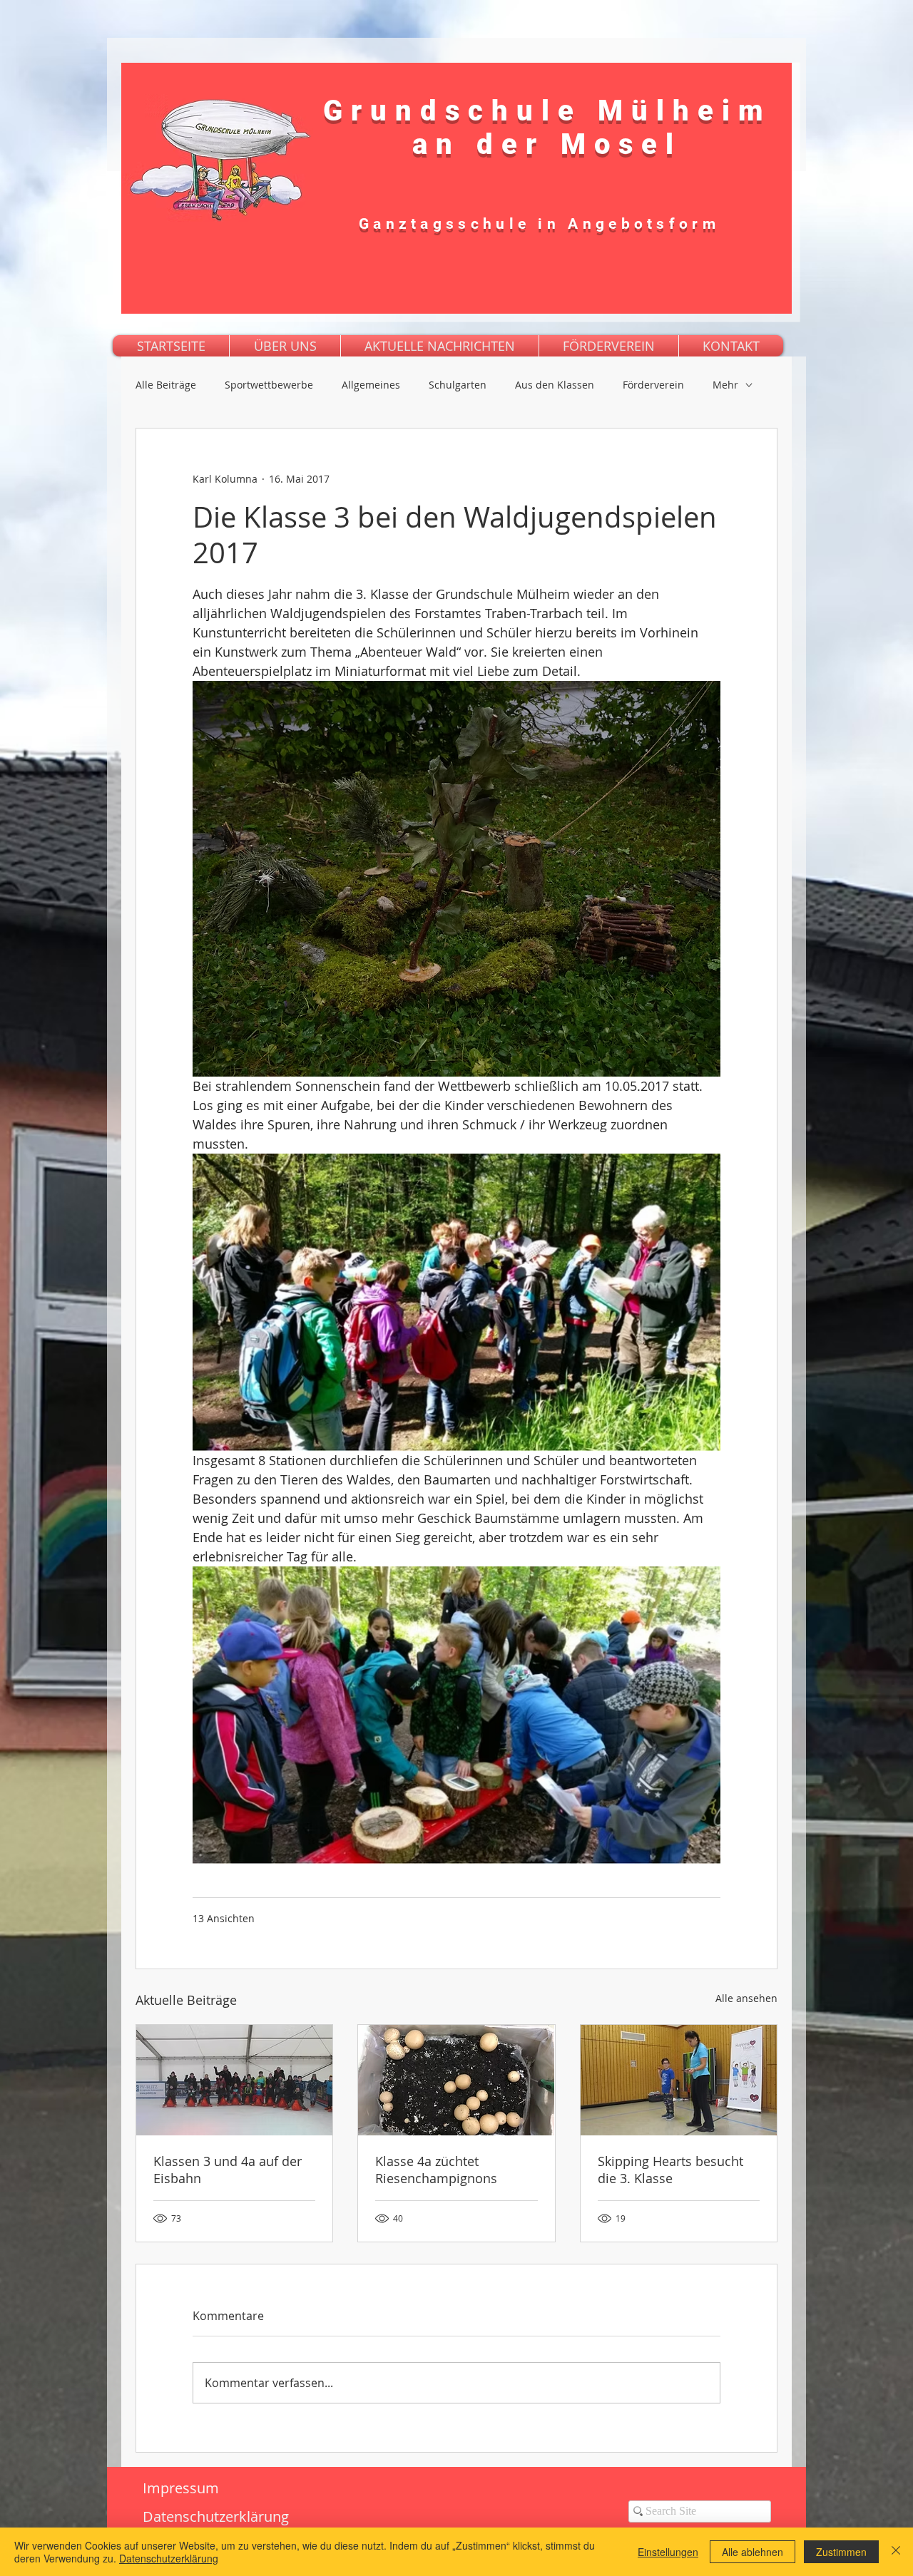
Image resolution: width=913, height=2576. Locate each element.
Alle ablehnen (753, 2552)
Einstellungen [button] (668, 2552)
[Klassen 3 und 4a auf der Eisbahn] (234, 2080)
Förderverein (653, 385)
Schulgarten (458, 385)
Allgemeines (371, 385)
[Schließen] (896, 2552)
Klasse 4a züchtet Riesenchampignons (436, 2170)
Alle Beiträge (166, 385)
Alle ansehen (746, 1998)
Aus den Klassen (555, 385)
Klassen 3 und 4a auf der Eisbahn (228, 2170)
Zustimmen (841, 2552)
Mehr (725, 385)
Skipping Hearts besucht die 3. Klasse (670, 2170)
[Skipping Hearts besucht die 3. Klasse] (679, 2080)
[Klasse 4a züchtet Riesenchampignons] (456, 2080)
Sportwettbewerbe (269, 385)
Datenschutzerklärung (169, 2558)
